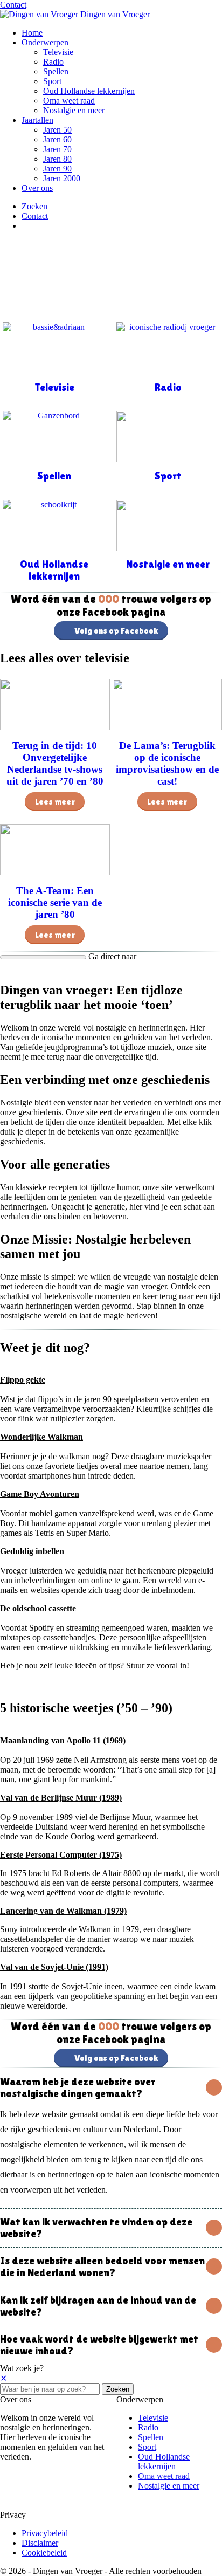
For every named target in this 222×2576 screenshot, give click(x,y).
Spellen (56, 71)
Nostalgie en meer (74, 110)
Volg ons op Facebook (116, 631)
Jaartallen (37, 120)
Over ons (37, 188)
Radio (53, 62)
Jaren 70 (57, 149)
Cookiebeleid (44, 2553)
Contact (13, 5)
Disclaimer (40, 2543)
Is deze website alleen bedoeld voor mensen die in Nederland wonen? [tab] (102, 2266)
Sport (52, 81)
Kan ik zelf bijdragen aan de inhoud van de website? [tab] (98, 2306)
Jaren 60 (57, 139)
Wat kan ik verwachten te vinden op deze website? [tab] (96, 2228)
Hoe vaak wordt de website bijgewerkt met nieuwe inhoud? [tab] (99, 2345)
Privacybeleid (45, 2533)
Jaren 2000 (62, 178)
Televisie (58, 52)
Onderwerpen (45, 42)
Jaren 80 (57, 159)
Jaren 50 (57, 130)
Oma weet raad (69, 101)
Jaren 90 (57, 169)
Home (32, 33)
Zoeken (118, 2389)
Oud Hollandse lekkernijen (89, 91)
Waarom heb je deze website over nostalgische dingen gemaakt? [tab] (78, 2087)
